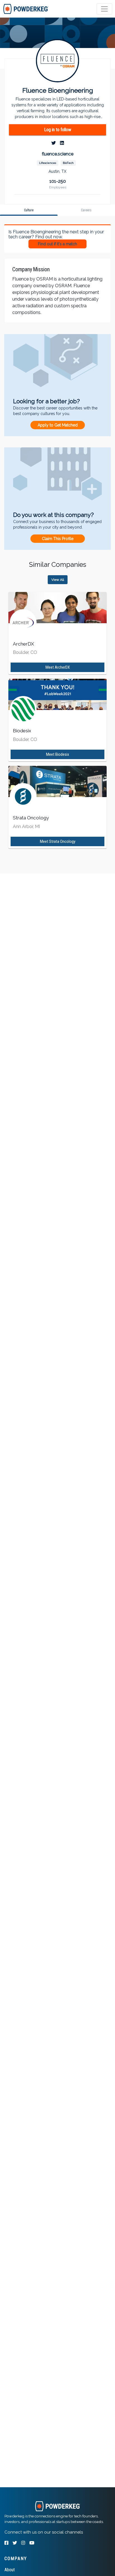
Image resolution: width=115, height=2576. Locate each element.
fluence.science (58, 154)
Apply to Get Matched (58, 425)
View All (58, 580)
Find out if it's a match (57, 244)
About (10, 2570)
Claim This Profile (58, 539)
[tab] (26, 9)
